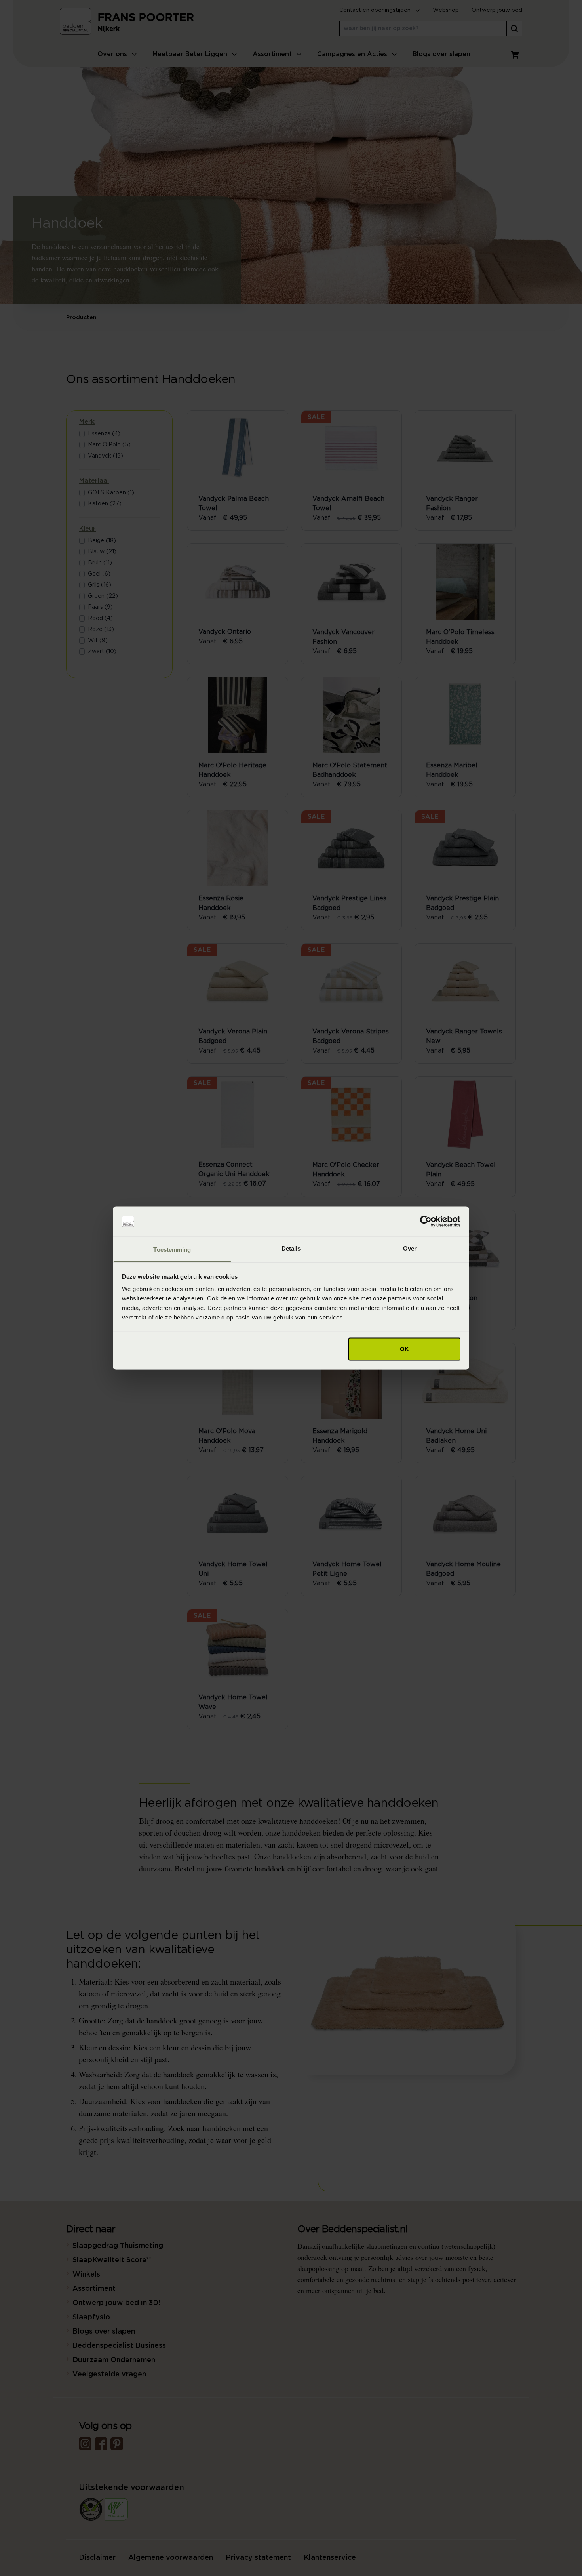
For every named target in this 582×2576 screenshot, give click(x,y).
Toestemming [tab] (172, 1250)
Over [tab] (410, 1248)
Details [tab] (291, 1248)
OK (404, 1349)
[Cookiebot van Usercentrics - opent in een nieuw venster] (426, 1222)
